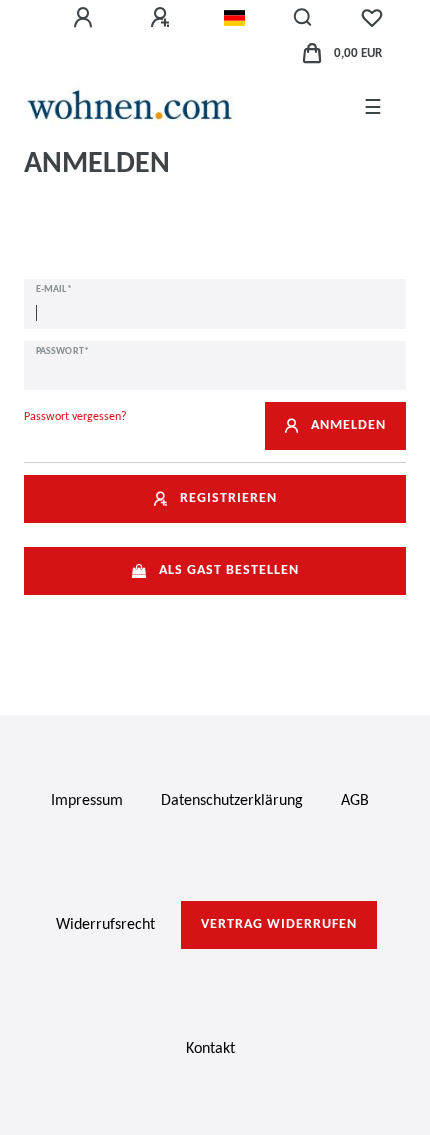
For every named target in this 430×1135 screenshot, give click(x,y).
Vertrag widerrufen (279, 924)
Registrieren (228, 498)
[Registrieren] (163, 18)
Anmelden (348, 425)
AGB (355, 801)
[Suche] (303, 18)
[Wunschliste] (372, 18)
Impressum (87, 801)
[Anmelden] (86, 18)
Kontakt (210, 1049)
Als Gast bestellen (229, 570)
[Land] (234, 18)
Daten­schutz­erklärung (232, 801)
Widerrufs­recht (105, 925)
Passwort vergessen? (75, 417)
